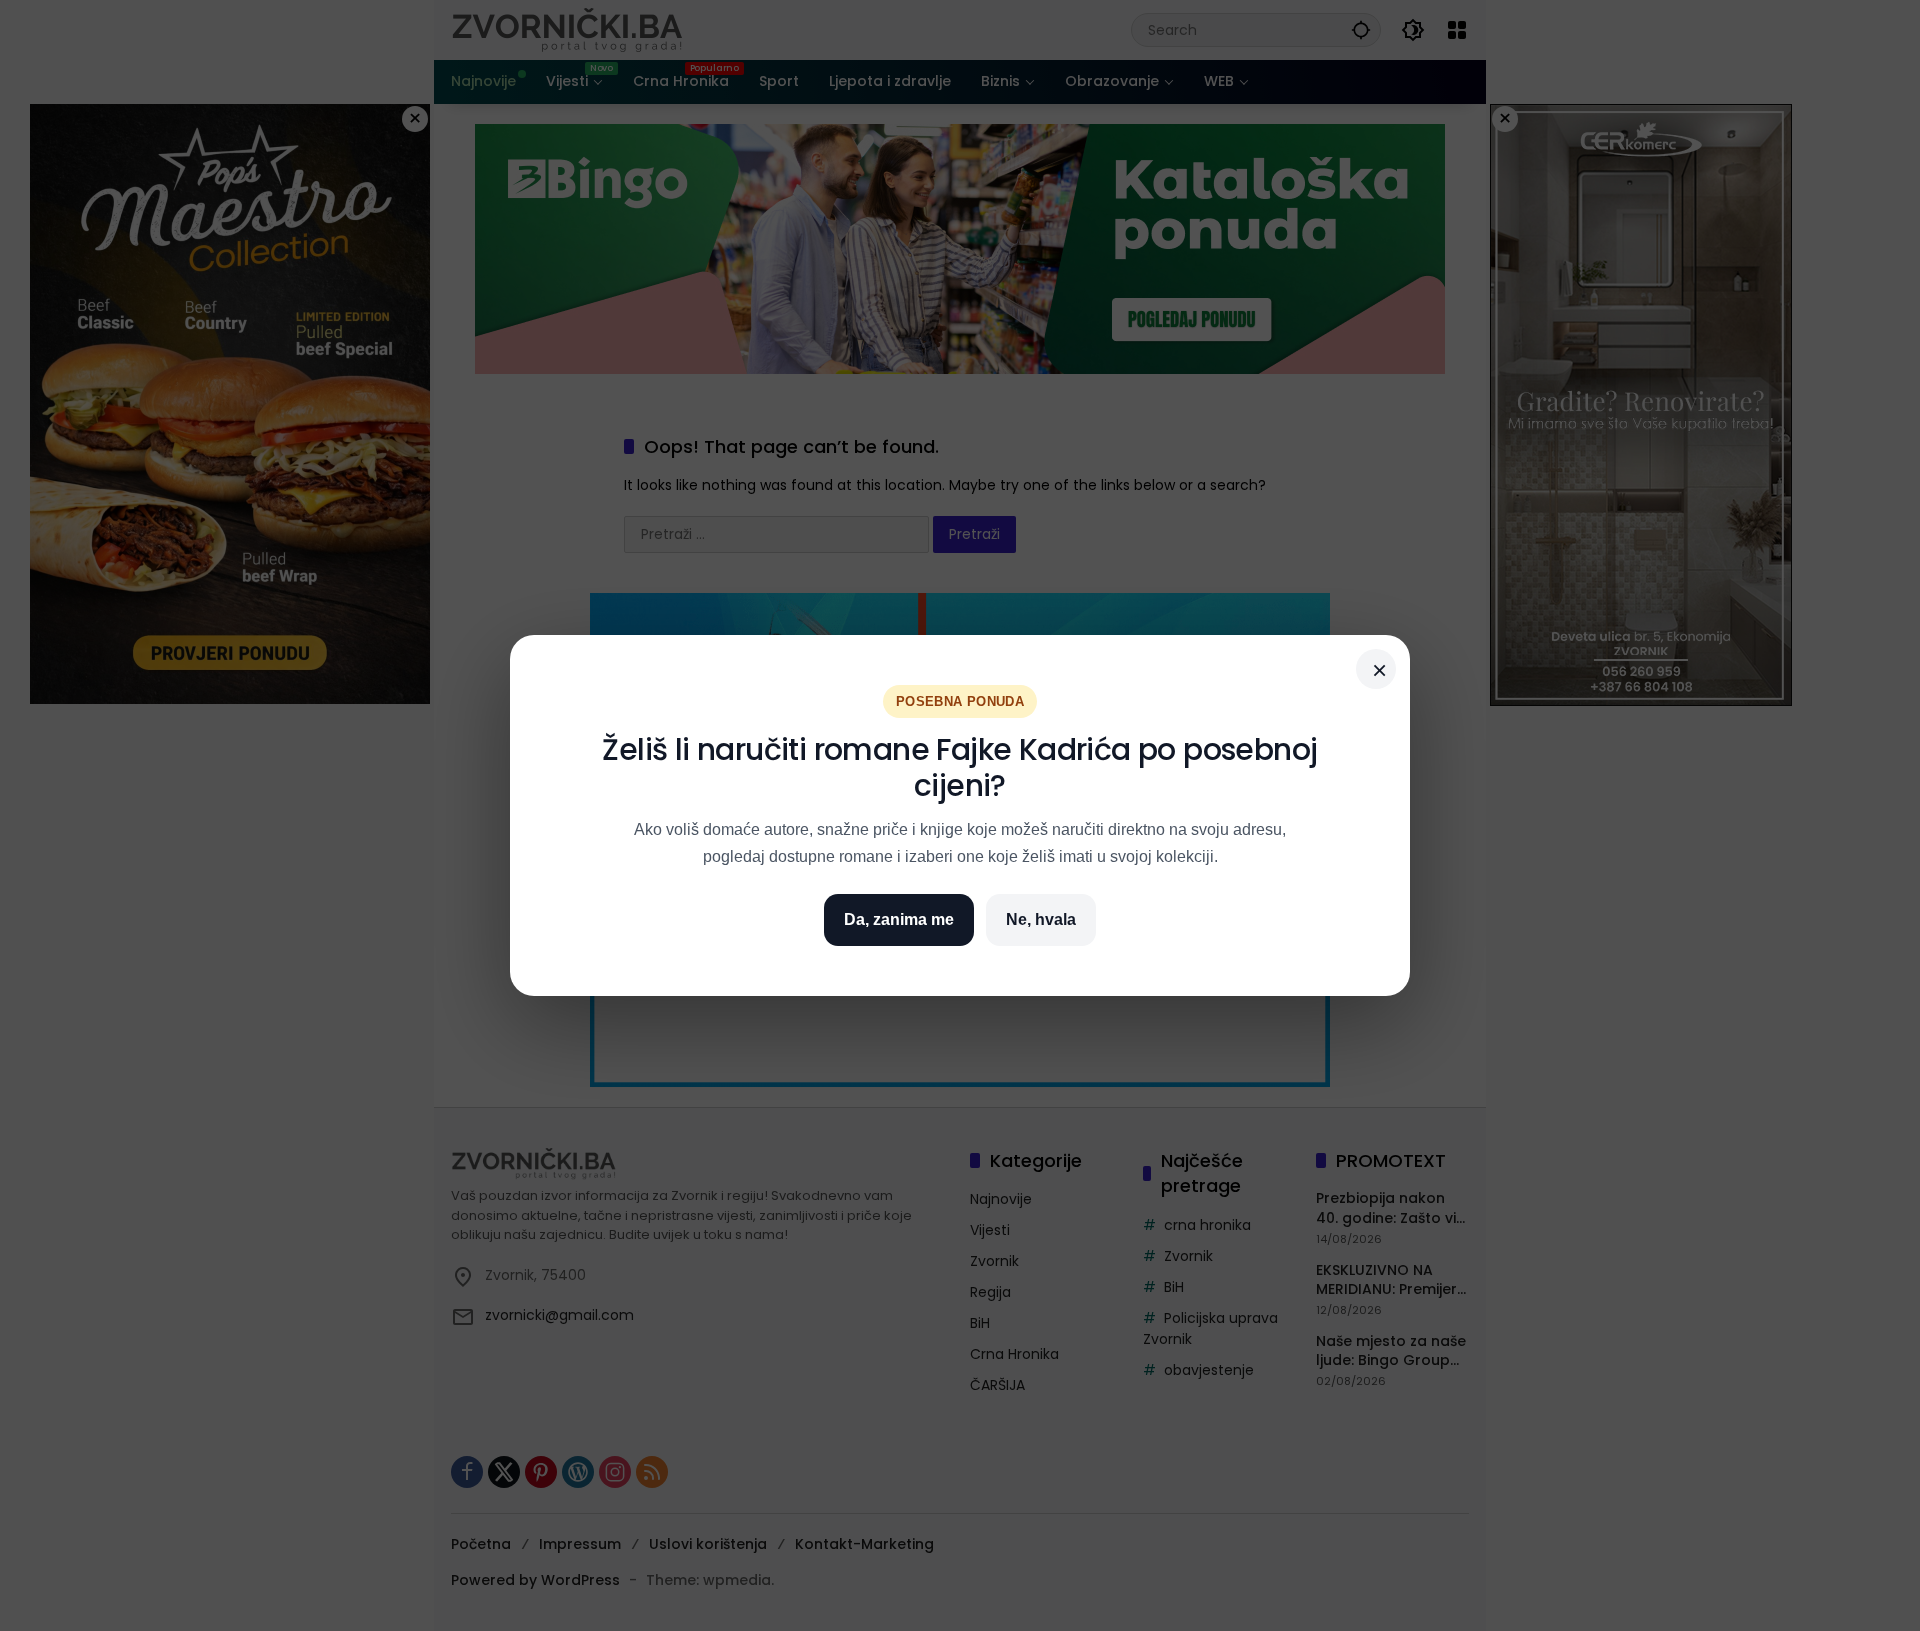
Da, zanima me (899, 919)
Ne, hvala (1041, 919)
